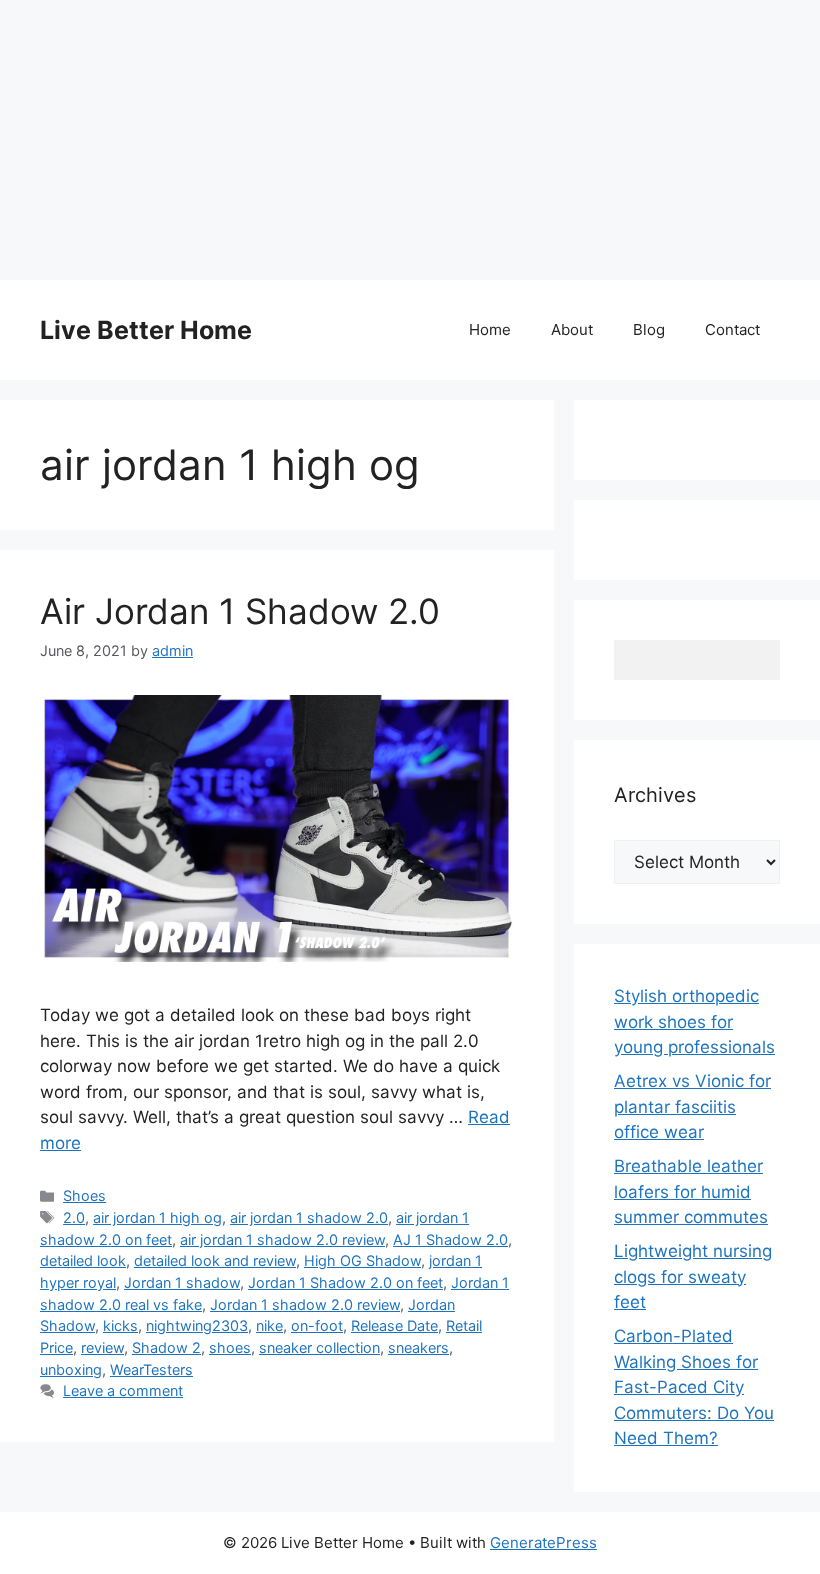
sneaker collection (319, 1347)
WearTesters (151, 1369)
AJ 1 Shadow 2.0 (450, 1239)
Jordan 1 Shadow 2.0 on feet (345, 1282)
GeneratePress (543, 1542)
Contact (732, 329)
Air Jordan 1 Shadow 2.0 (240, 611)
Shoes (84, 1195)
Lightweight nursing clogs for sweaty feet (693, 1276)
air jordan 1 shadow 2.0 (309, 1217)
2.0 (74, 1217)
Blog (649, 329)
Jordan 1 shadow (182, 1282)
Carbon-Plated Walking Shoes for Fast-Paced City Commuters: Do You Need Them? (694, 1387)
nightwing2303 (197, 1325)
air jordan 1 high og (157, 1217)
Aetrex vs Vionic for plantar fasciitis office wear (692, 1106)
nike (269, 1325)
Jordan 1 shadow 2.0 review (305, 1304)
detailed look (83, 1260)
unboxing (71, 1369)
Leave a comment (123, 1390)
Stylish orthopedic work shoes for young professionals (694, 1021)
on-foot (317, 1325)
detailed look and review (215, 1260)
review (102, 1347)
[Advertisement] (410, 140)
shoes (230, 1347)
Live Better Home (146, 330)
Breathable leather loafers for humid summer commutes (691, 1191)
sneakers (418, 1347)
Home (490, 329)
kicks (120, 1325)
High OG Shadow (362, 1260)
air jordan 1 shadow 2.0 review (282, 1239)
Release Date (394, 1325)
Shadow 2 (166, 1347)
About (572, 329)
